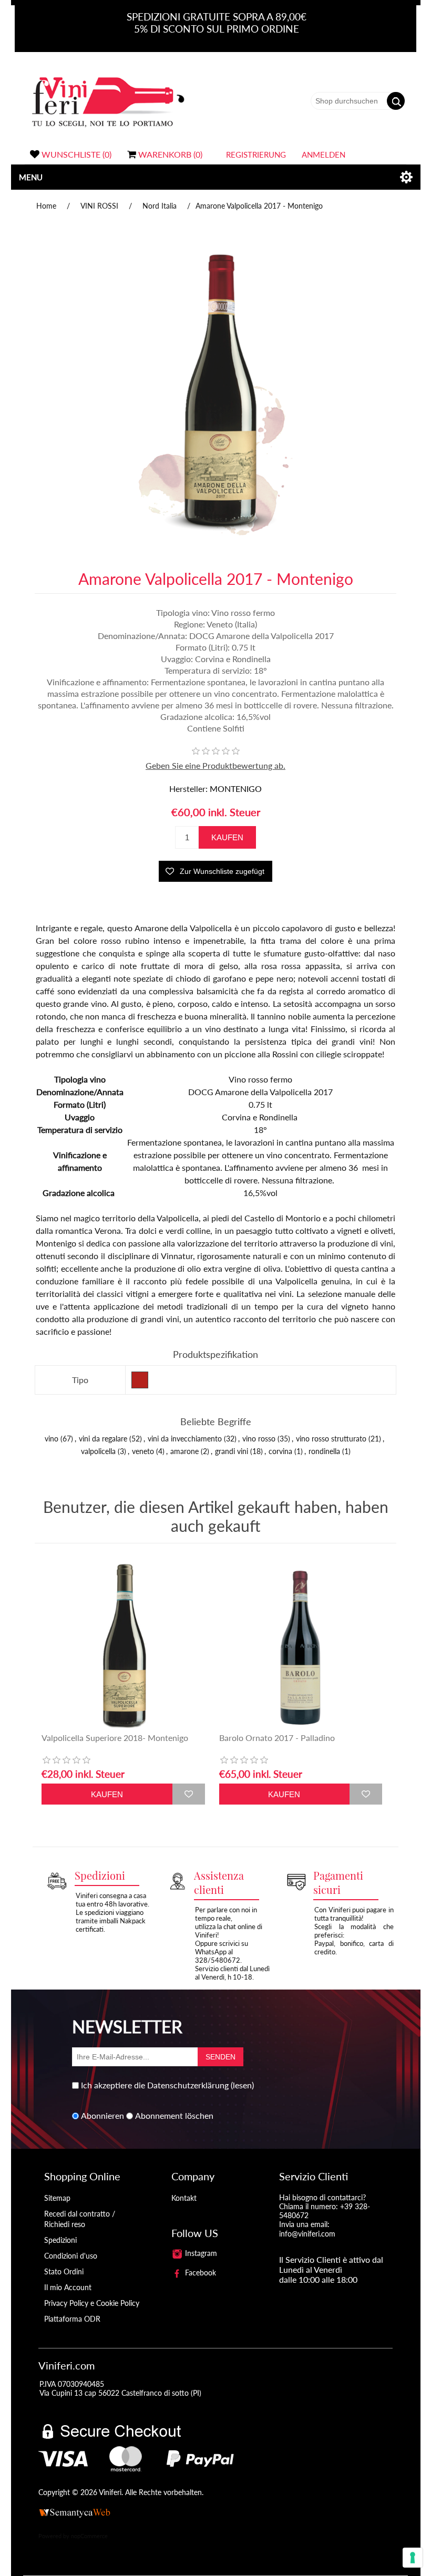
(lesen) (242, 2085)
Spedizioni (60, 2240)
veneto (143, 1451)
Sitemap (57, 2198)
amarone (184, 1451)
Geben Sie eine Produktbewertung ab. (215, 765)
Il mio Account (68, 2287)
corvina (280, 1451)
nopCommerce (89, 2536)
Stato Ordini (64, 2271)
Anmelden (324, 154)
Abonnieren (102, 2116)
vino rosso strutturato (331, 1439)
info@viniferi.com (307, 2234)
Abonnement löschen (174, 2116)
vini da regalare (103, 1439)
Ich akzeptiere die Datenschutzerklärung (155, 2085)
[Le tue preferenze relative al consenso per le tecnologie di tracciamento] (413, 2558)
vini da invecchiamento (185, 1439)
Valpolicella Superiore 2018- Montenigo (115, 1738)
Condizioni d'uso (71, 2256)
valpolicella (98, 1451)
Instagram (200, 2253)
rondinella (324, 1451)
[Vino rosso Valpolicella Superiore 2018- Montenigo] (123, 1646)
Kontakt (184, 2198)
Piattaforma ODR (72, 2319)
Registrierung (256, 154)
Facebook (199, 2273)
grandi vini (232, 1451)
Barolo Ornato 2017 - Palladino (277, 1738)
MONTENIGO (236, 789)
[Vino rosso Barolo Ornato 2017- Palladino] (301, 1646)
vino (52, 1439)
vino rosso (259, 1439)
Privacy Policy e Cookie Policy (92, 2303)
